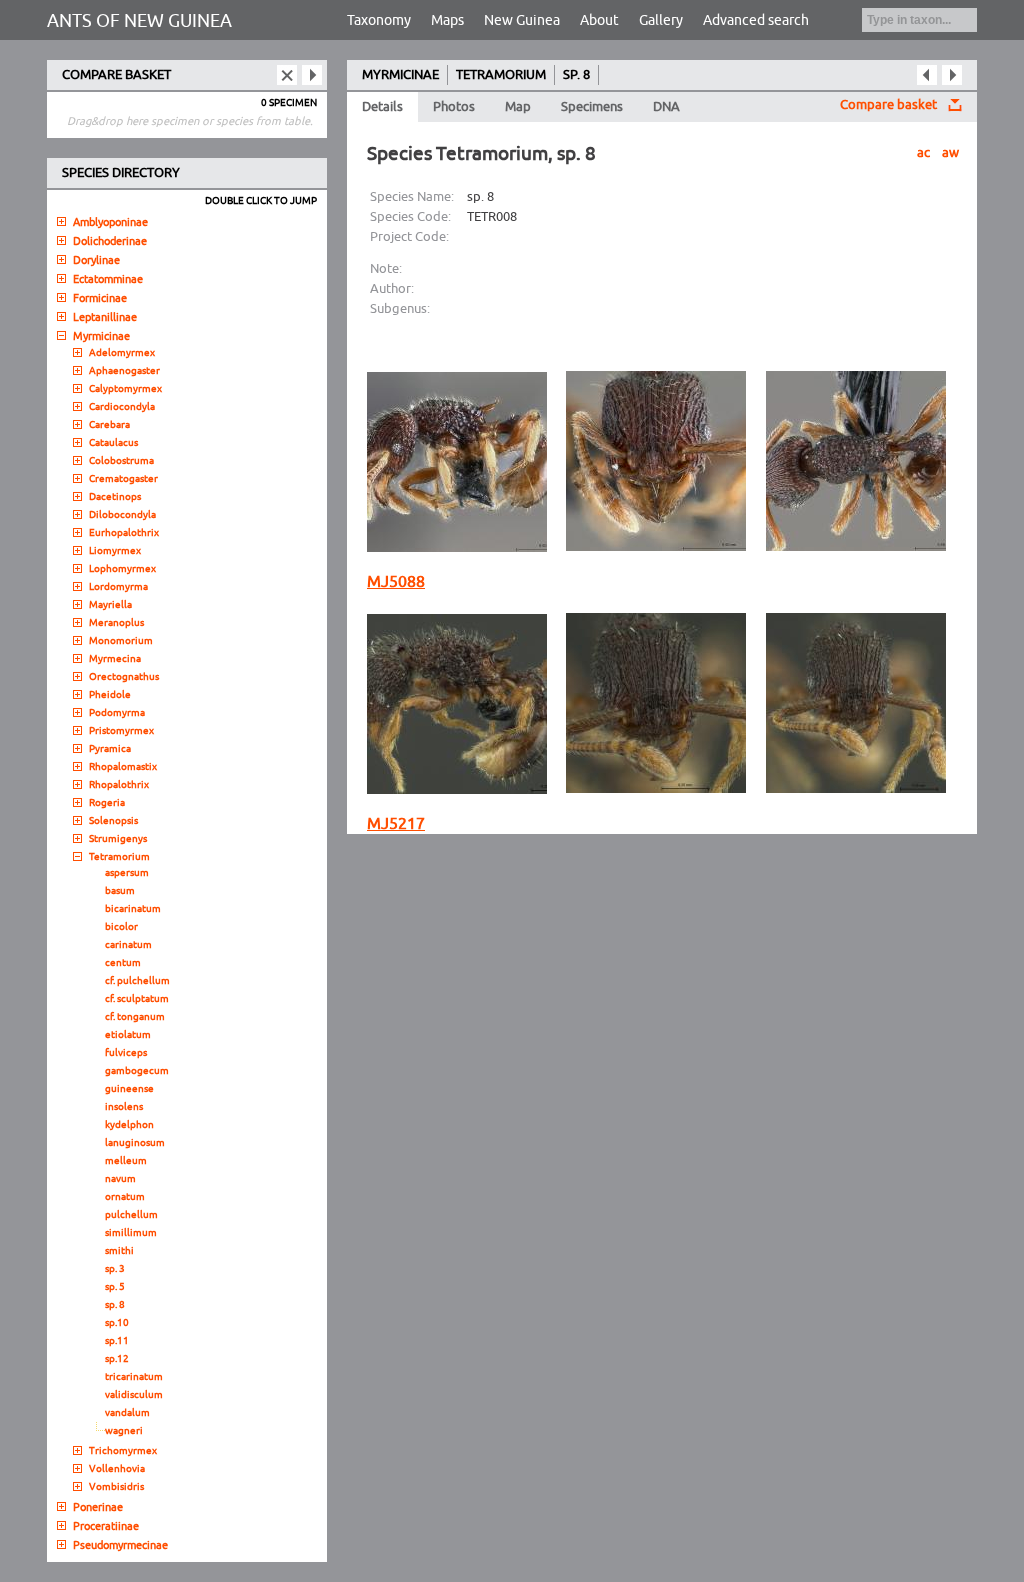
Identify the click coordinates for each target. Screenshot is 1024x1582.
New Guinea (522, 20)
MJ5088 (396, 582)
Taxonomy (379, 20)
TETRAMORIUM (501, 75)
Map (518, 107)
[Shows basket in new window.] (312, 75)
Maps (447, 20)
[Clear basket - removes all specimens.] (287, 75)
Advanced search (756, 20)
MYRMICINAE (400, 75)
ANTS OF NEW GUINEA (139, 21)
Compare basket (888, 105)
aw (950, 153)
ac (923, 153)
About (599, 20)
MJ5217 (396, 824)
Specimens (592, 107)
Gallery (661, 20)
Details (382, 107)
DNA (666, 107)
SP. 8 (576, 75)
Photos (454, 107)
